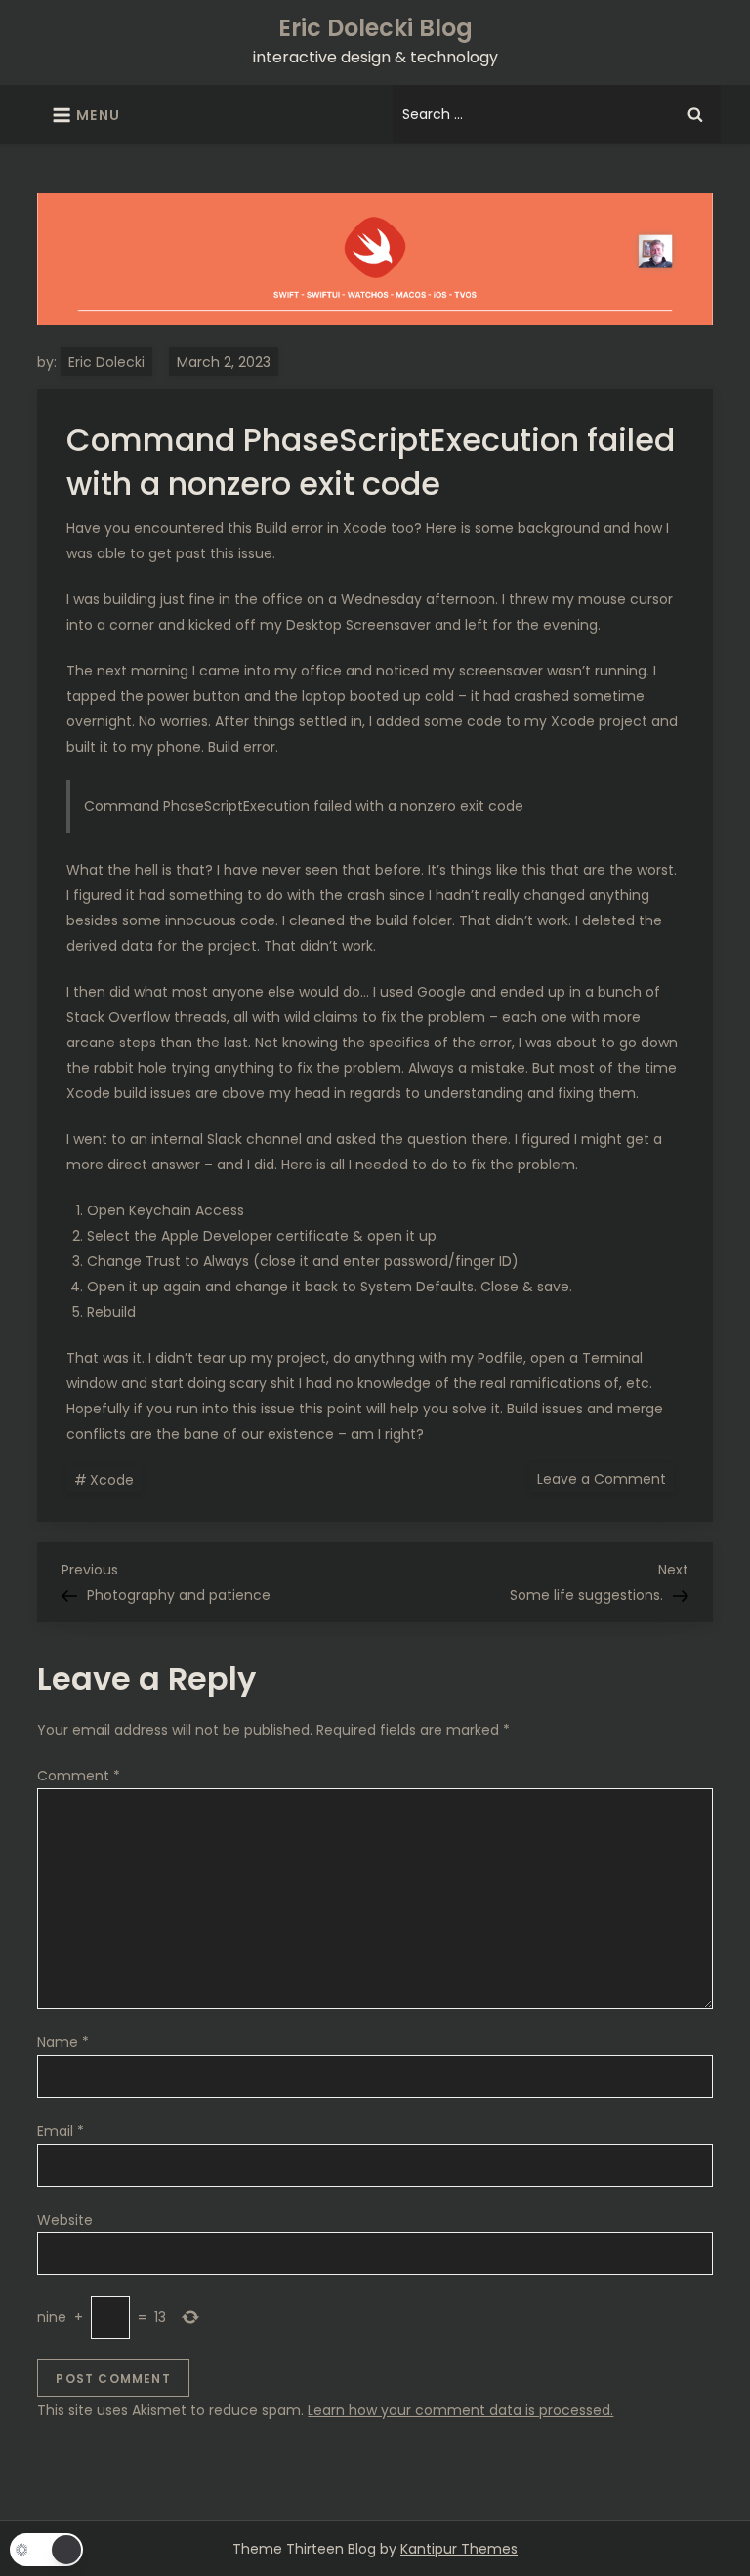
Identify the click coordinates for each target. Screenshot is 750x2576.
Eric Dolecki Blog (375, 28)
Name (63, 2042)
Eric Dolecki (106, 362)
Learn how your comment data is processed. (460, 2410)
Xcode (112, 1480)
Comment (79, 1776)
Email (61, 2131)
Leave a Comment (605, 1478)
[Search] (695, 114)
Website (65, 2220)
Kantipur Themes (459, 2549)
